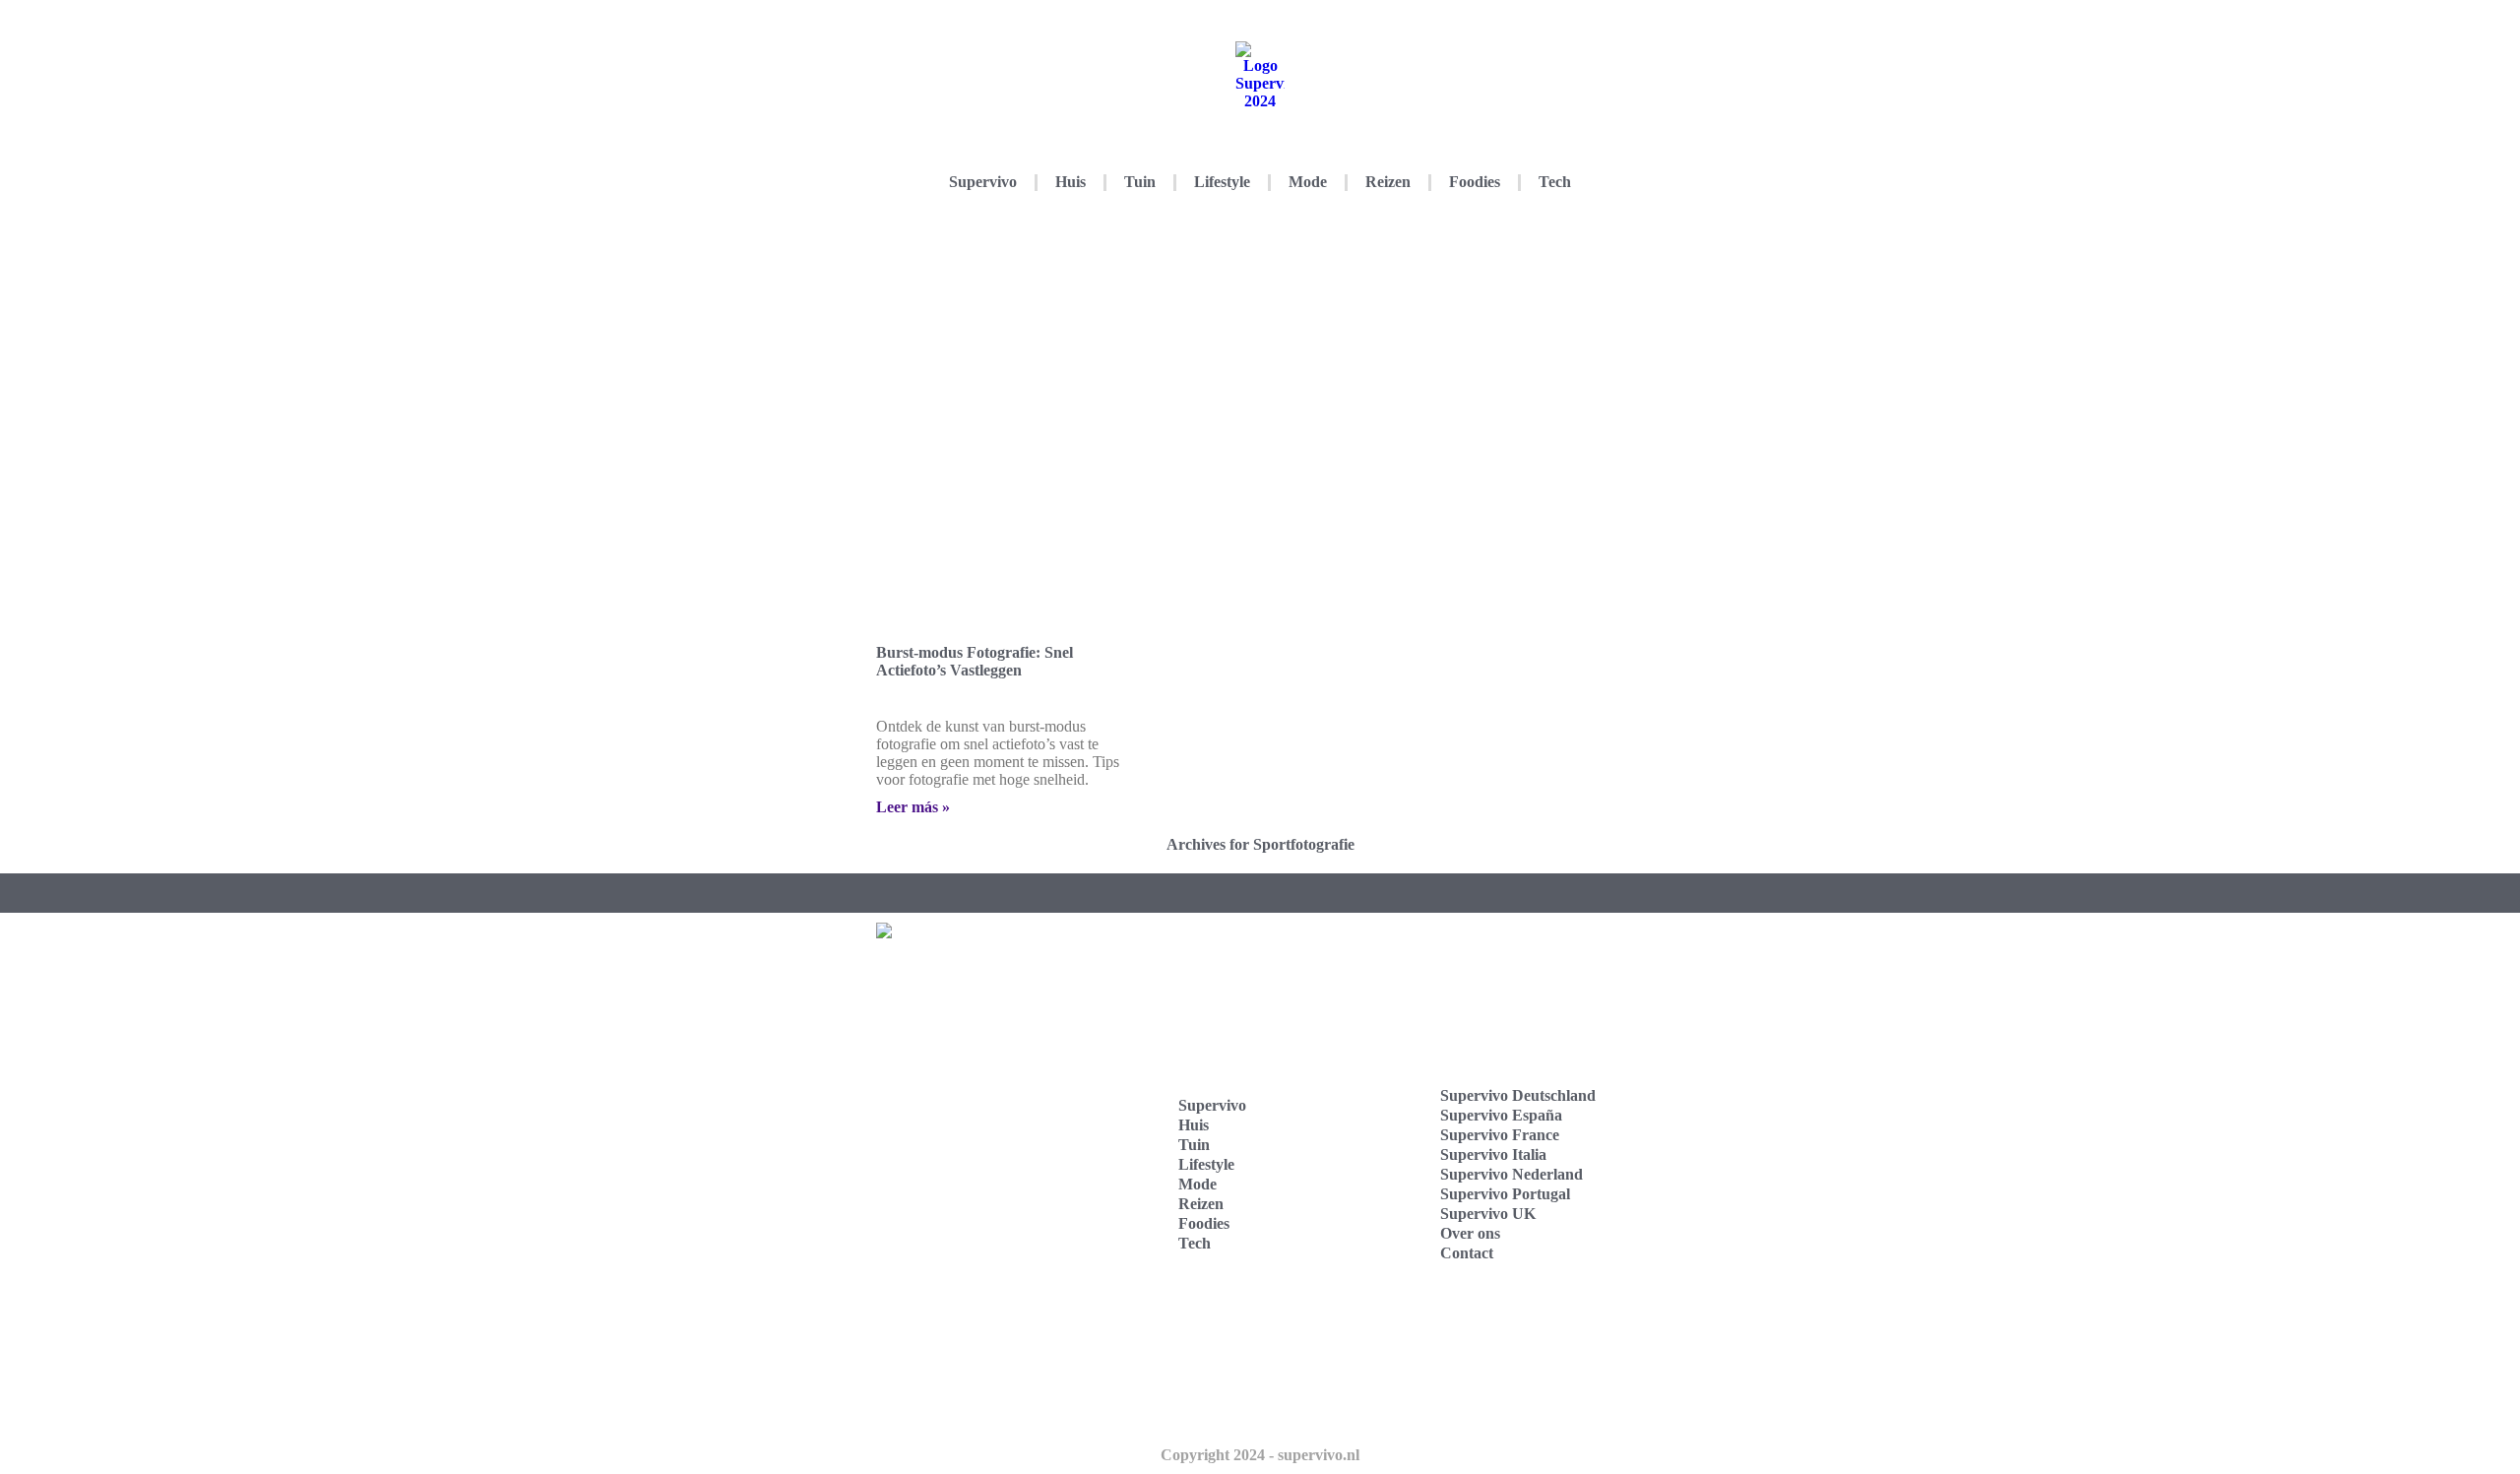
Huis (1071, 182)
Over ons (1470, 1233)
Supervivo (983, 182)
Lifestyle (1222, 182)
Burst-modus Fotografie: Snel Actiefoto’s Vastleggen (975, 661)
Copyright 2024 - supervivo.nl (1260, 1455)
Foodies (1475, 182)
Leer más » (913, 807)
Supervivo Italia (1493, 1154)
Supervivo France (1500, 1135)
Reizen (1388, 182)
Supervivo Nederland (1512, 1174)
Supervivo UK (1488, 1214)
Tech (1555, 182)
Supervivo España (1501, 1115)
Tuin (1140, 182)
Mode (1308, 182)
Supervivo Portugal (1505, 1194)
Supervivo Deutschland (1518, 1095)
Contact (1467, 1253)
